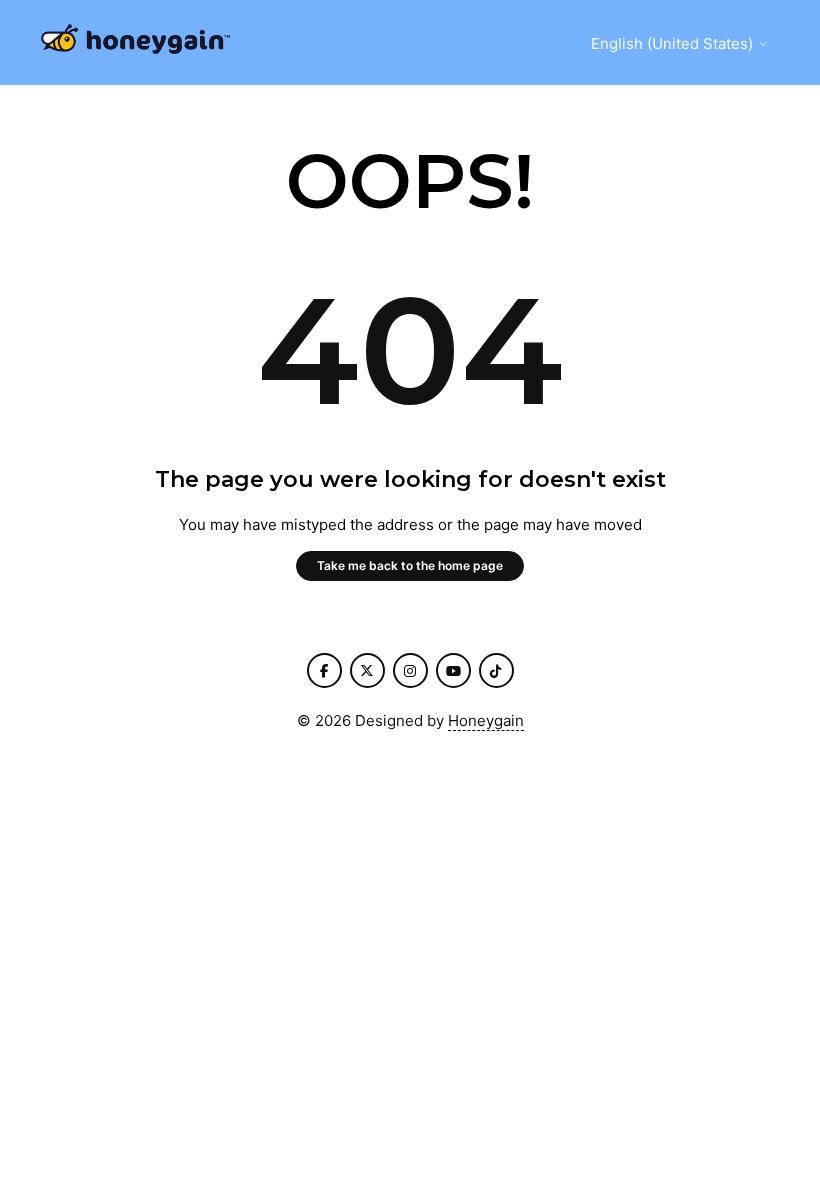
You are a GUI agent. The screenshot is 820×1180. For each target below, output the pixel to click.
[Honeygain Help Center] (135, 42)
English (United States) (674, 43)
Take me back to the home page (410, 565)
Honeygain (486, 720)
